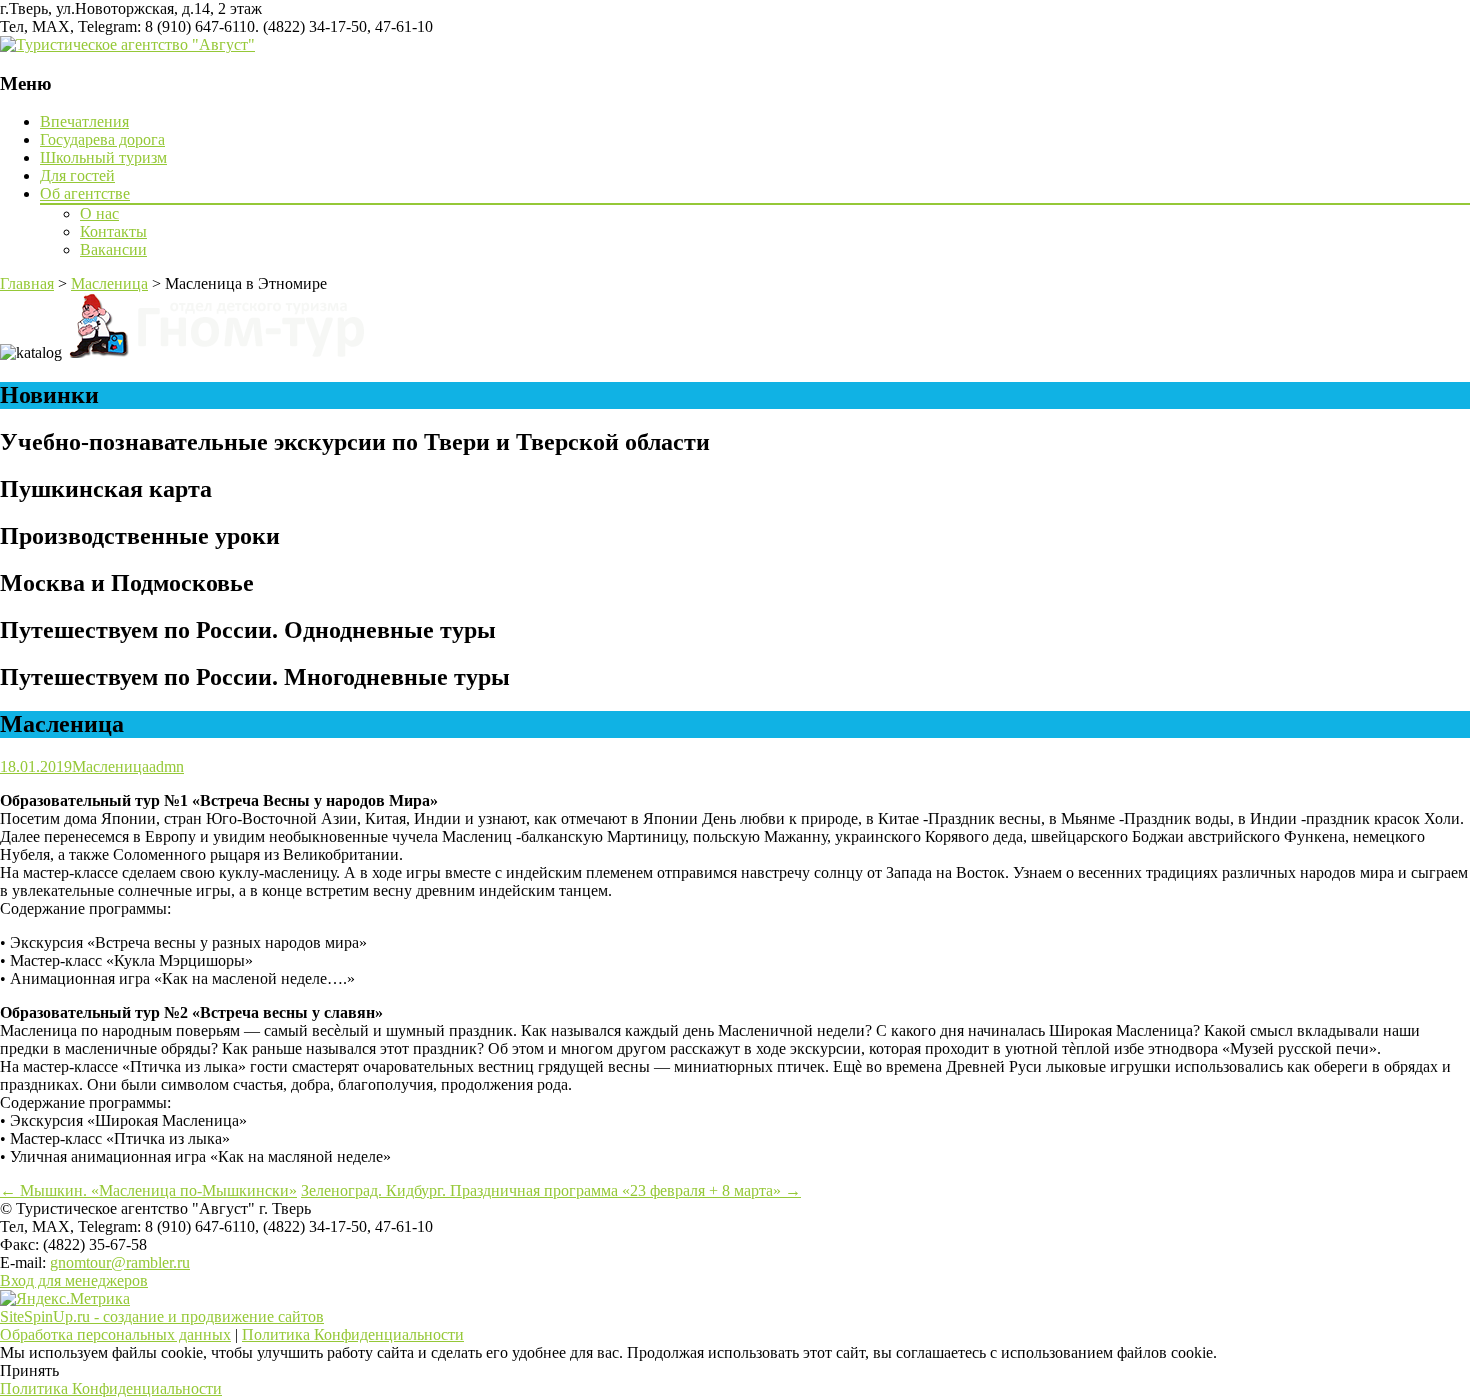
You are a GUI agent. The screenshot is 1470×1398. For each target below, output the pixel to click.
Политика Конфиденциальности (353, 1334)
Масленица (110, 766)
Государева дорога (102, 139)
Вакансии (113, 249)
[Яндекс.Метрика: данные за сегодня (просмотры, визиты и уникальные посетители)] (65, 1299)
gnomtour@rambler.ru (120, 1262)
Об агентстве (85, 193)
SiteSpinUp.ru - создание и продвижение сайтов (162, 1316)
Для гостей (77, 175)
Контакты (113, 231)
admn (166, 766)
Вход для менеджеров (74, 1280)
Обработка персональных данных (115, 1334)
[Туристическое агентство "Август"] (127, 44)
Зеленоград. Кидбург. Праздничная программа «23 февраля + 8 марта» (551, 1190)
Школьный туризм (103, 157)
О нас (99, 213)
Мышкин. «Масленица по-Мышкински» (148, 1190)
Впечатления (84, 121)
